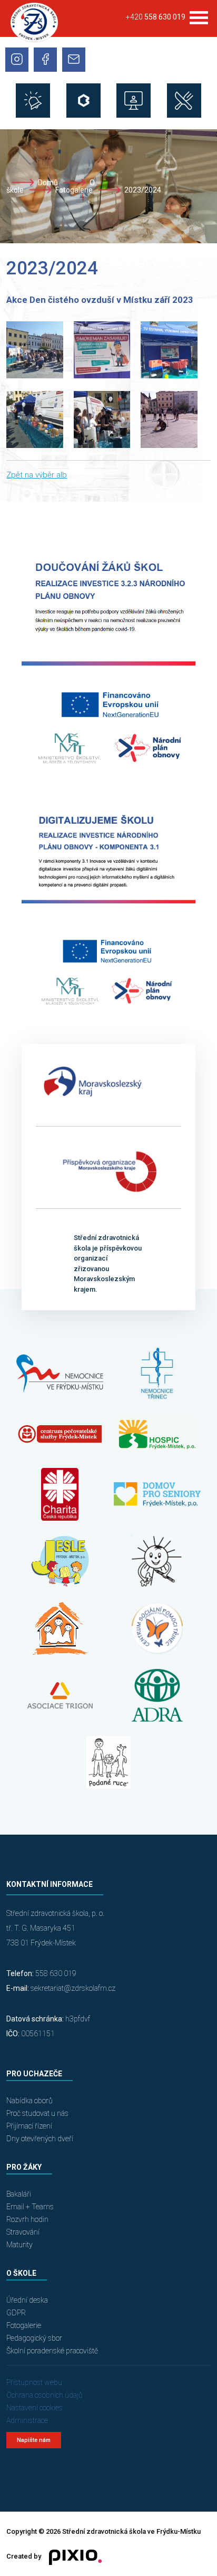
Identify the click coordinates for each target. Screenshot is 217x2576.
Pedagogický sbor (34, 2338)
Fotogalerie (74, 190)
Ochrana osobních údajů (45, 2395)
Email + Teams (30, 2207)
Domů (48, 183)
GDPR (16, 2313)
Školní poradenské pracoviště (52, 2351)
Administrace (27, 2420)
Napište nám (34, 2440)
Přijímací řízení (29, 2126)
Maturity (19, 2245)
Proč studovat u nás (37, 2113)
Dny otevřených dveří (40, 2139)
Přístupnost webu (34, 2382)
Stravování (23, 2232)
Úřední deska (27, 2300)
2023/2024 (143, 190)
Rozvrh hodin (27, 2219)
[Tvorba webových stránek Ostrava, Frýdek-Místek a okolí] (71, 2556)
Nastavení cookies (34, 2408)
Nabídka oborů (29, 2101)
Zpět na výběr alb (37, 475)
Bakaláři (19, 2194)
